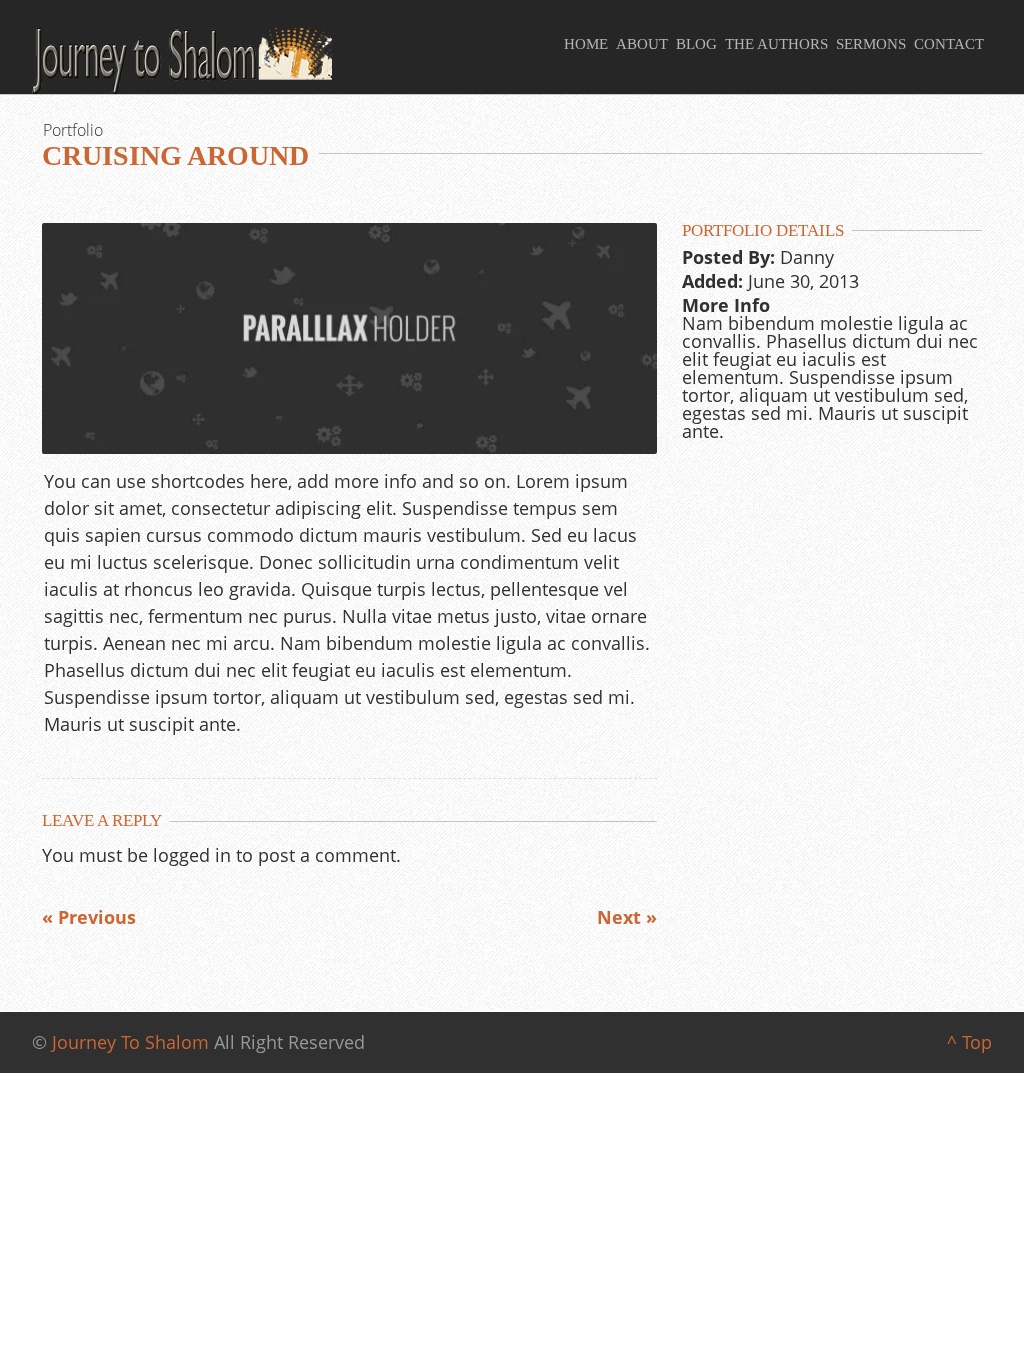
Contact (949, 44)
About (642, 44)
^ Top (969, 1042)
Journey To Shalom (130, 1042)
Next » (627, 917)
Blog (696, 44)
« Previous (89, 917)
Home (586, 44)
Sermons (871, 44)
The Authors (776, 44)
